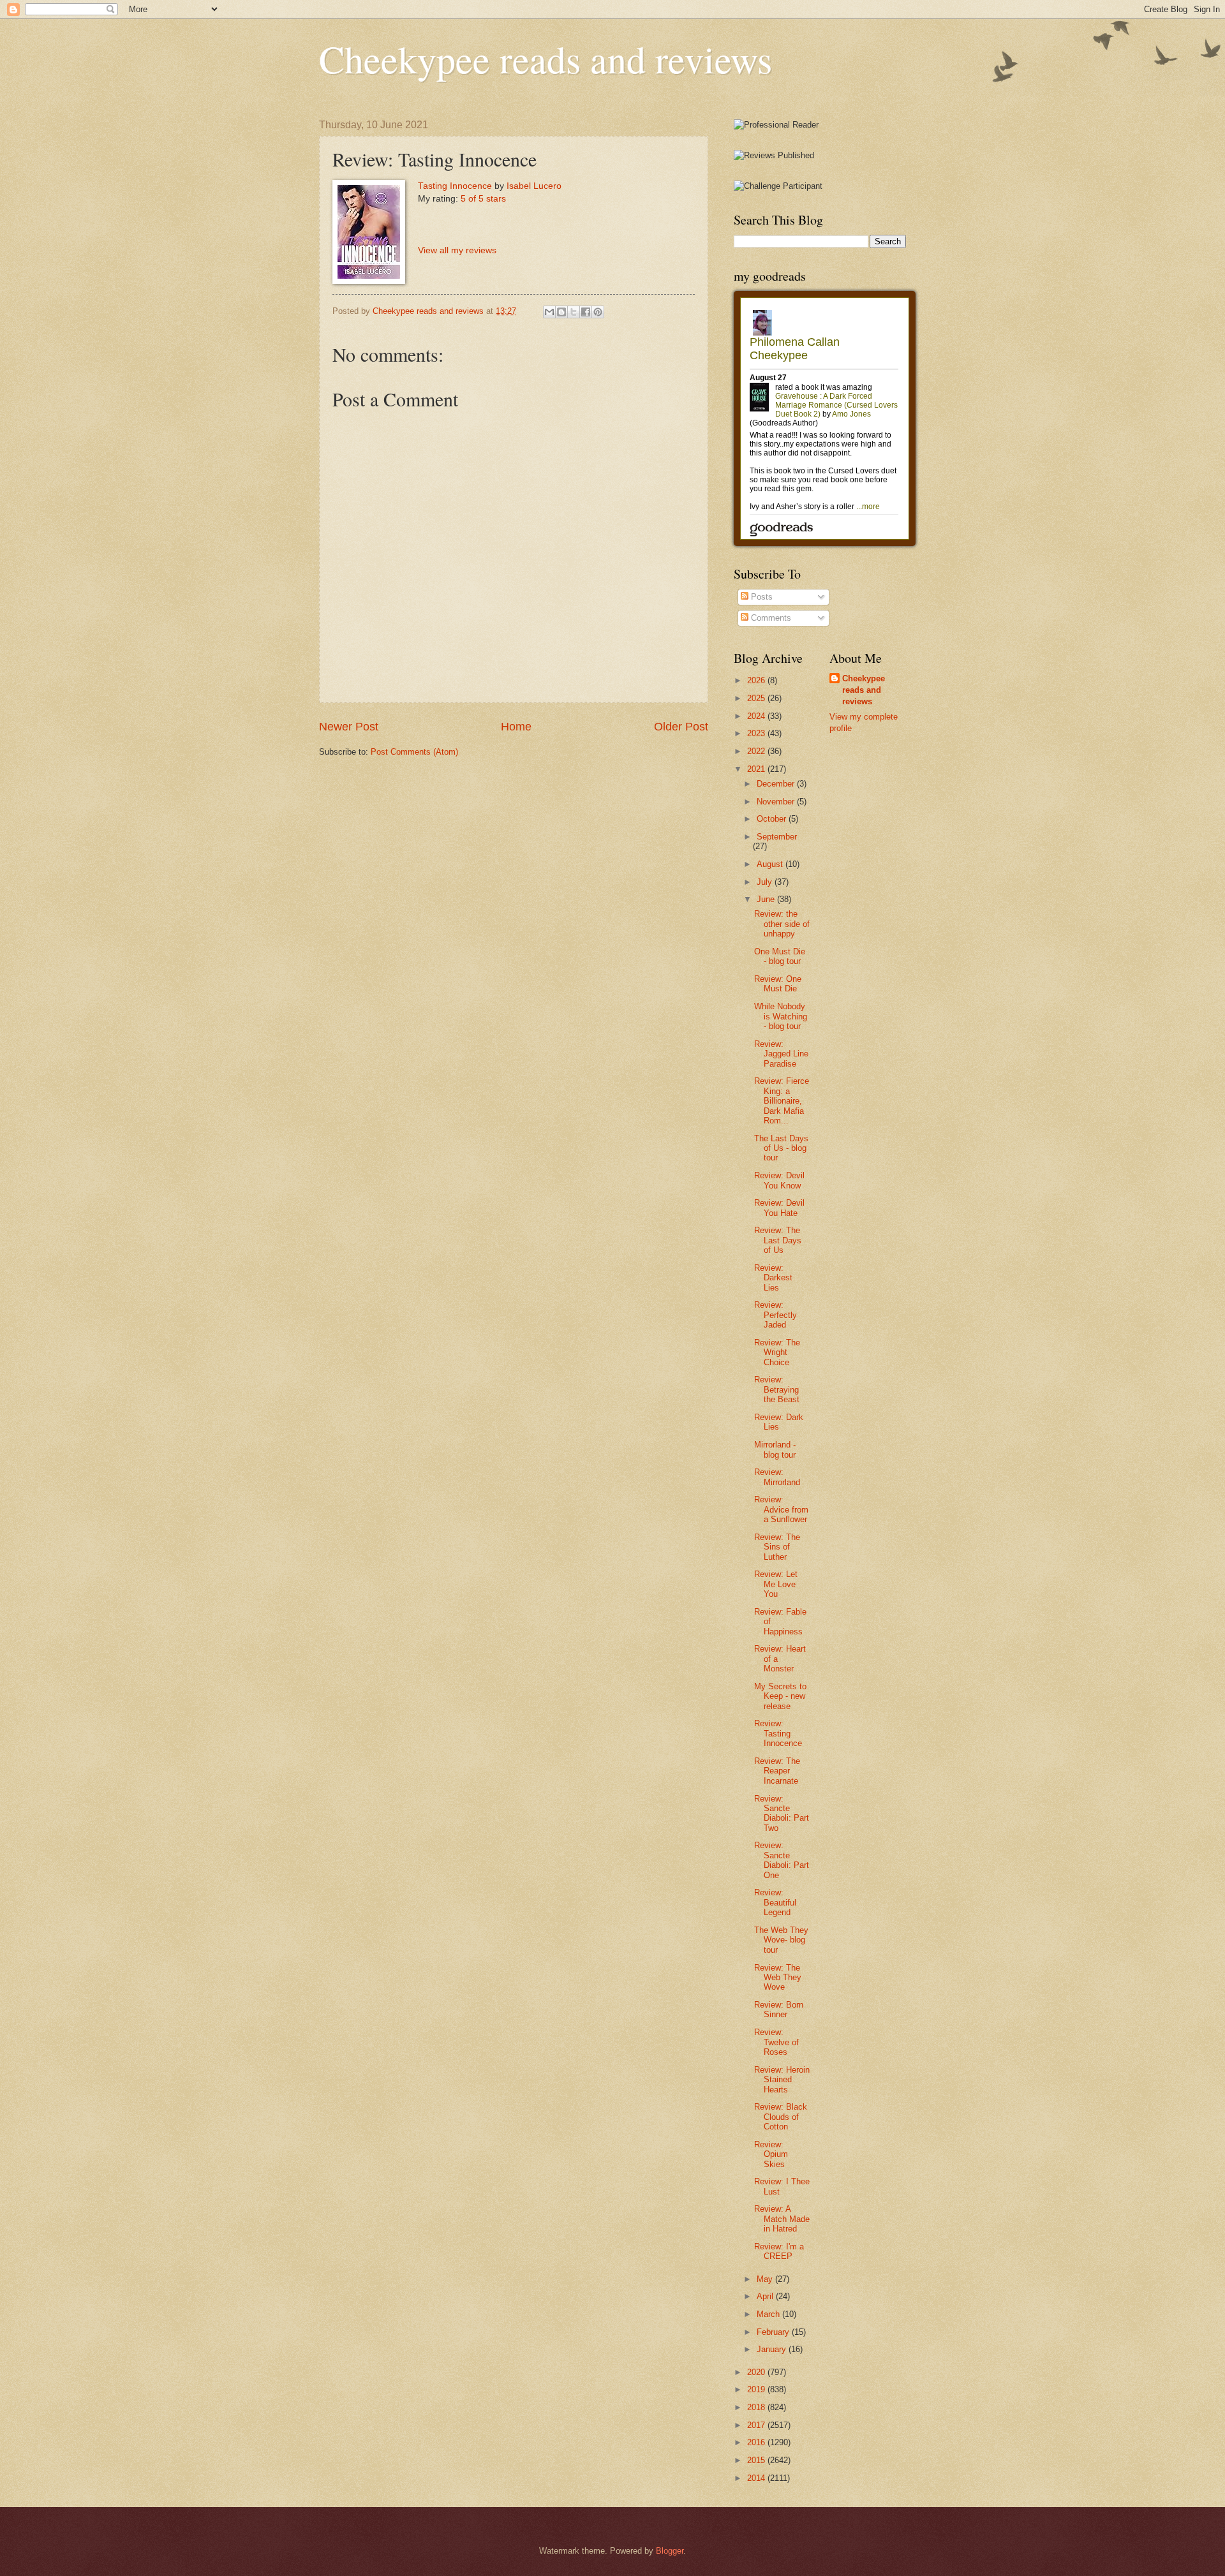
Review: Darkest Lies (773, 1278)
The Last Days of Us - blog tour (781, 1148)
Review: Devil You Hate (779, 1208)
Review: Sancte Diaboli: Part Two (782, 1813)
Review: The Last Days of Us (778, 1240)
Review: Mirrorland (777, 1477)
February (774, 2332)
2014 (757, 2478)
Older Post (681, 727)
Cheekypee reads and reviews (546, 59)
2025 (757, 698)
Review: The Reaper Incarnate (777, 1771)
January (773, 2349)
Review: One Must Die (778, 984)
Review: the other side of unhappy (782, 924)
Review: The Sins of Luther (777, 1547)
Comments (770, 618)
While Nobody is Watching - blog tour (781, 1016)
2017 (757, 2425)
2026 (757, 680)
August (771, 864)
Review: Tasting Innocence (778, 1733)
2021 (757, 769)
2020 (757, 2372)
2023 (757, 733)
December (777, 784)
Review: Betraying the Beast (777, 1389)
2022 (757, 751)
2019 (757, 2389)
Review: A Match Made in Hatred (782, 2219)
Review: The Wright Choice (777, 1352)
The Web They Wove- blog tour (781, 1940)
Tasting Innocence (455, 186)
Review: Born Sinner (779, 2010)
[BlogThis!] (561, 312)
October (773, 819)
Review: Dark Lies (779, 1422)
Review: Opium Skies (771, 2154)
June (767, 899)
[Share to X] (574, 312)
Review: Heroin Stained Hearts (782, 2080)
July (766, 882)
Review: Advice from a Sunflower (781, 1509)
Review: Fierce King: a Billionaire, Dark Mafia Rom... (782, 1101)
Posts (761, 597)
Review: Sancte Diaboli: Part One (782, 1860)
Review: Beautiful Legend (775, 1902)
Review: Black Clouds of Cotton (781, 2117)
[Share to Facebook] (586, 312)
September (777, 837)
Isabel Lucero (534, 186)
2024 (757, 716)
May (766, 2279)
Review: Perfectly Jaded (776, 1315)
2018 (757, 2407)
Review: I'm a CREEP (779, 2251)
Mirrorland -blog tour (775, 1449)
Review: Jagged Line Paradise (781, 1054)
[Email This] (549, 312)
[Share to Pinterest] (598, 312)
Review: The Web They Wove (778, 1978)
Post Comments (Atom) (414, 752)
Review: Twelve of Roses (776, 2042)
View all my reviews (457, 250)
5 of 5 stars (483, 199)
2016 (757, 2442)
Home (516, 727)
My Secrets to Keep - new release (780, 1696)
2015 (757, 2460)
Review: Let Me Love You (776, 1584)
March (769, 2314)
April (766, 2296)
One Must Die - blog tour (780, 956)
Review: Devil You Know (779, 1180)
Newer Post (349, 727)
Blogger (670, 2551)
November (777, 802)
